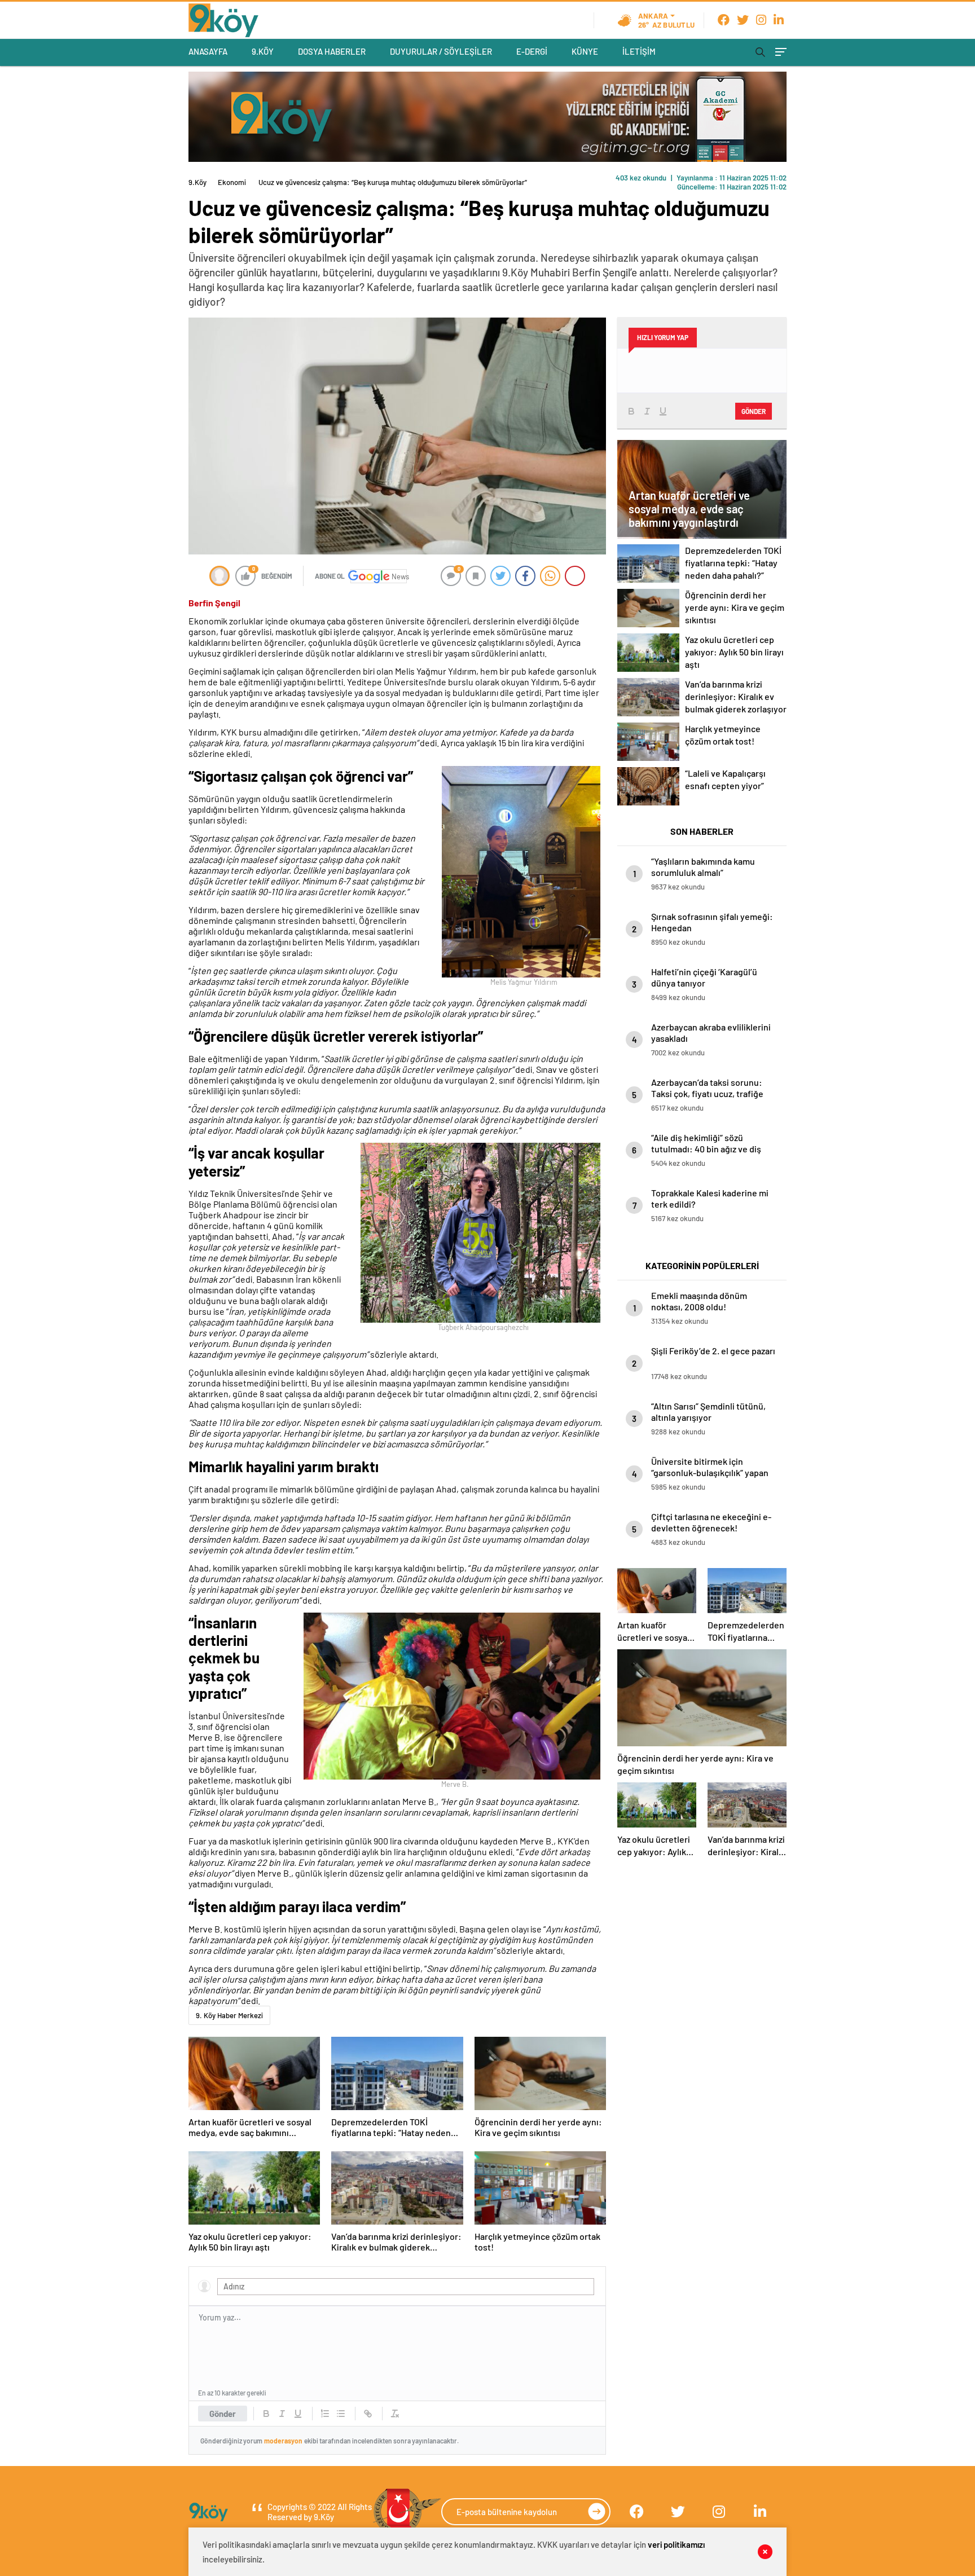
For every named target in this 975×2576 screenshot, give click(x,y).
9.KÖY (263, 51)
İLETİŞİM (639, 51)
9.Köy (197, 182)
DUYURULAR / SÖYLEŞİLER (441, 51)
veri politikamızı (676, 2544)
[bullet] (341, 2414)
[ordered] (325, 2414)
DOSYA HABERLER (332, 51)
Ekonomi (232, 182)
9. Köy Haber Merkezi (229, 2015)
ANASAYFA (208, 51)
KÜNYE (585, 51)
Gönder (223, 2414)
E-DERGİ (532, 51)
